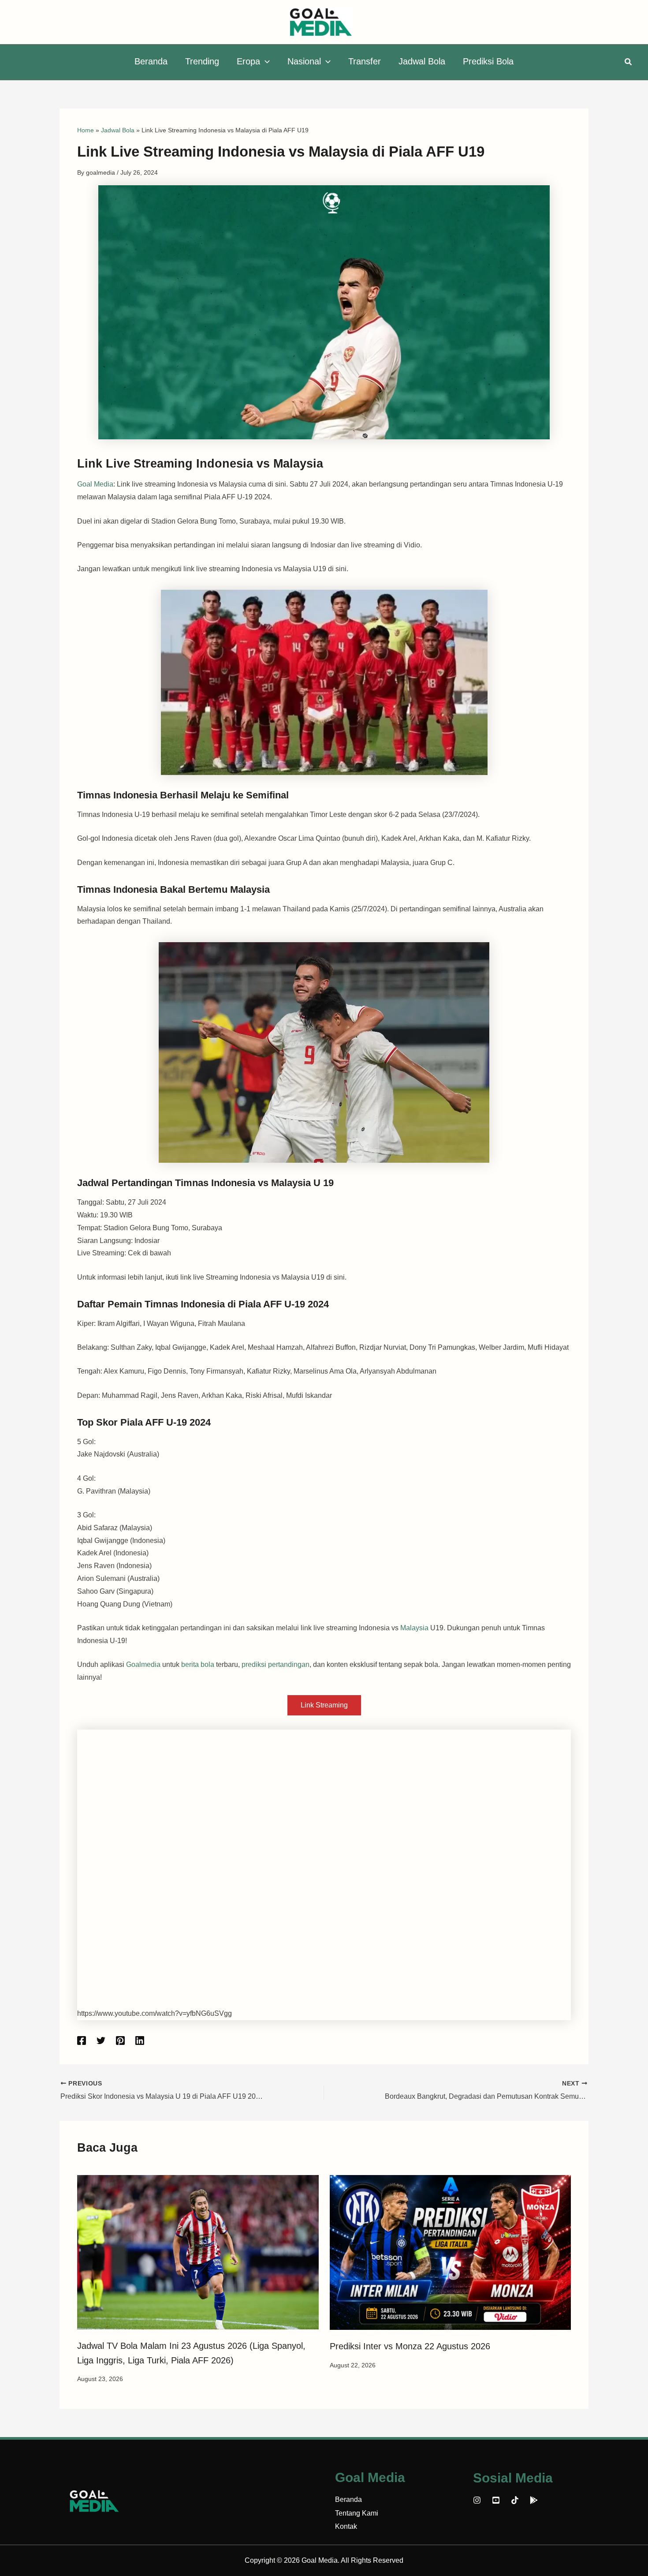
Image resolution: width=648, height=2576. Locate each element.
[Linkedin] (140, 2041)
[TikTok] (515, 2500)
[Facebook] (82, 2041)
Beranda (348, 2499)
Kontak (346, 2526)
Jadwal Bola (118, 130)
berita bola (198, 1664)
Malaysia (415, 1628)
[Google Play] (534, 2500)
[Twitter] (101, 2041)
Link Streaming (324, 1705)
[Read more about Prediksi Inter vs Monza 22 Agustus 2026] (451, 2252)
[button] (265, 61)
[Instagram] (477, 2500)
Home (86, 130)
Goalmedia (143, 1664)
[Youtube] (496, 2500)
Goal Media (95, 484)
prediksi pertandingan (276, 1664)
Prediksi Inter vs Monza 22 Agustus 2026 (410, 2346)
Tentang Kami (357, 2513)
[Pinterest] (120, 2041)
